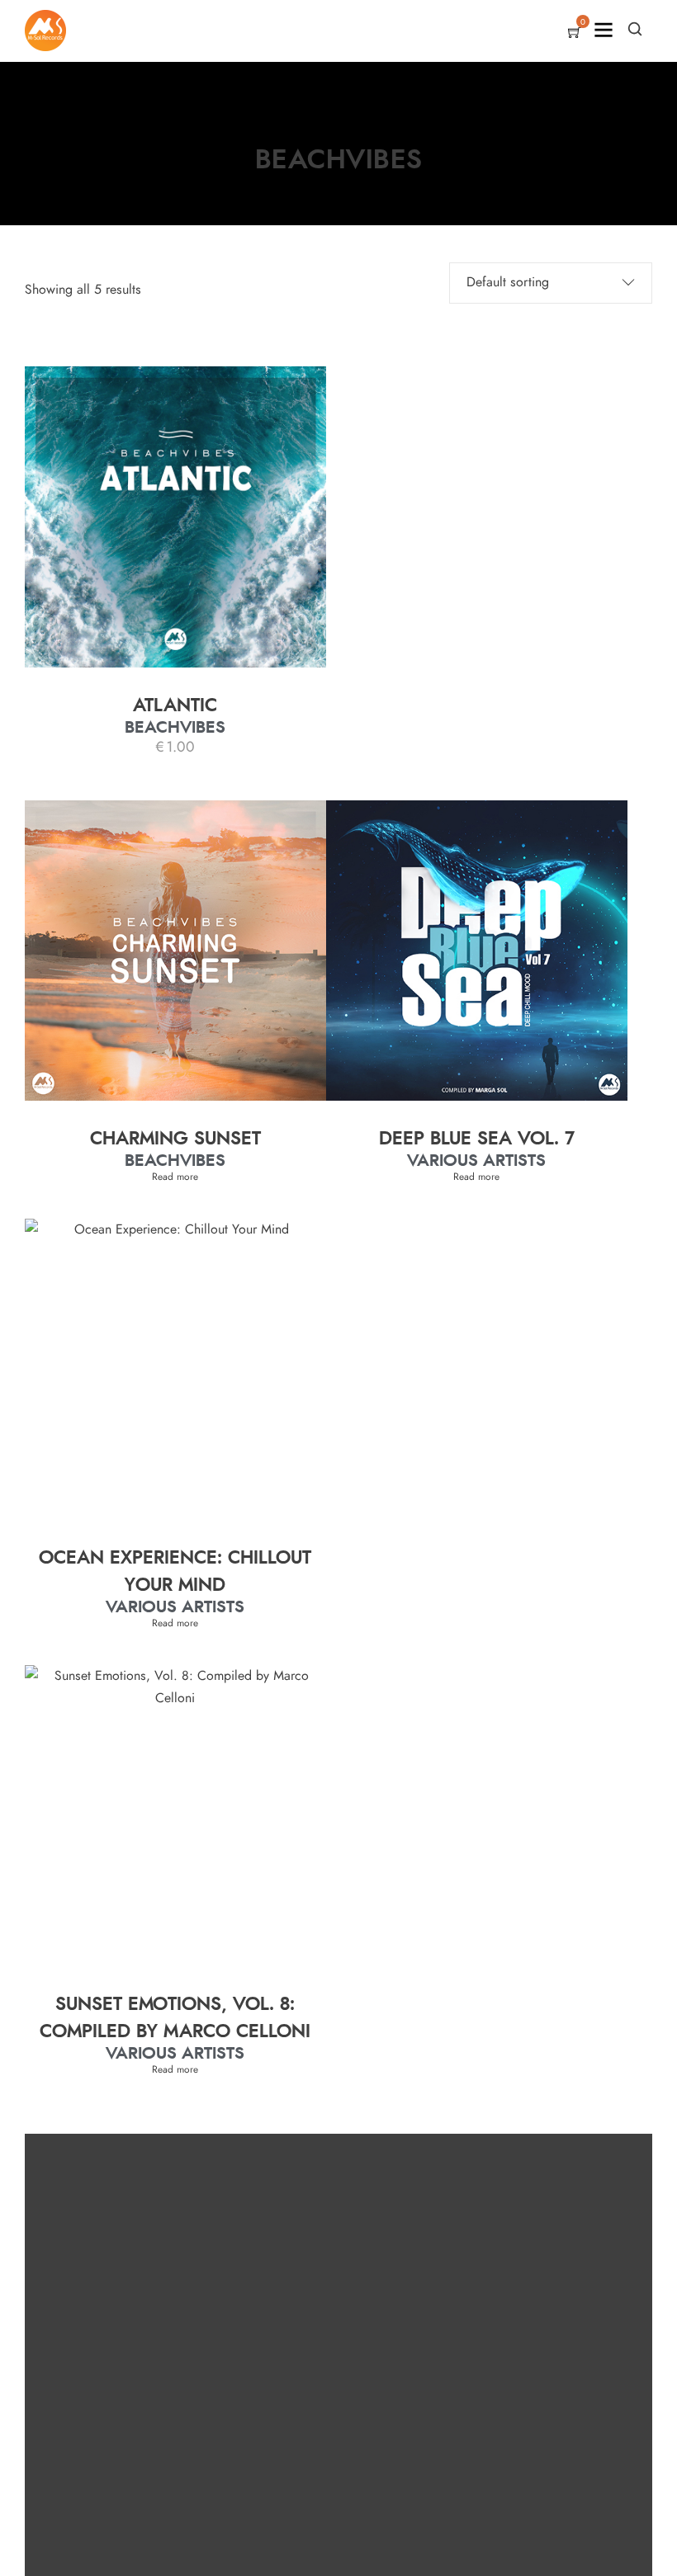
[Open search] (635, 29)
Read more (175, 1177)
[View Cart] (575, 34)
